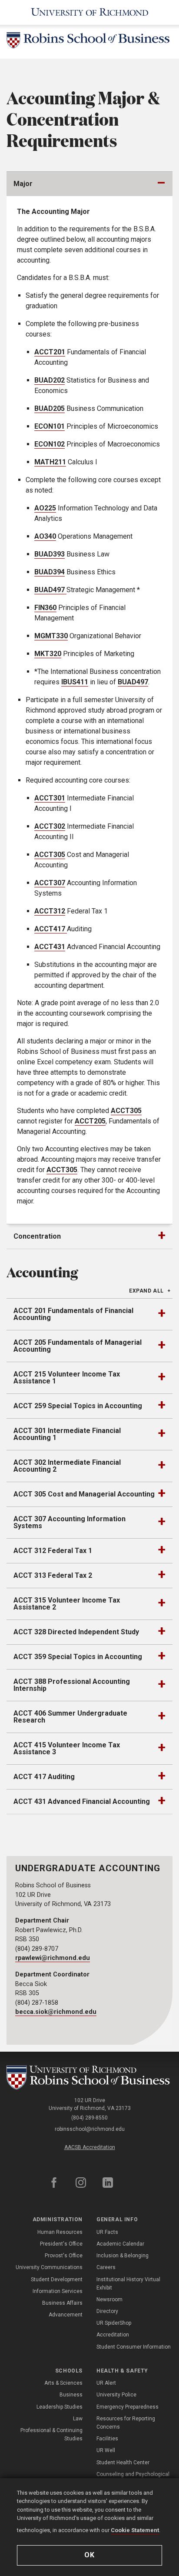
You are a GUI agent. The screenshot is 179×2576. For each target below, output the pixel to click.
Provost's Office (64, 2256)
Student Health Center (123, 2463)
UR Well (106, 2450)
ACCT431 (50, 947)
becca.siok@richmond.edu (56, 2012)
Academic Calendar (120, 2244)
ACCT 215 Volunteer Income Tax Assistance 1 (67, 1378)
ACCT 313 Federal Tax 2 (53, 1575)
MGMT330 (51, 636)
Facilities (107, 2439)
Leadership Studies (60, 2407)
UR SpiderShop (114, 2323)
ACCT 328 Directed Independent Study (76, 1632)
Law (78, 2419)
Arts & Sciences (63, 2383)
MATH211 (50, 462)
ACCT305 (50, 855)
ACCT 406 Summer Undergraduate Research (70, 1717)
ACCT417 (50, 929)
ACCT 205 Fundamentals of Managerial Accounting (78, 1346)
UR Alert (106, 2383)
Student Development (57, 2279)
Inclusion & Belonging (123, 2256)
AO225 (45, 508)
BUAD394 (50, 572)
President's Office (61, 2244)
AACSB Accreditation (90, 2147)
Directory (107, 2311)
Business (71, 2395)
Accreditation (113, 2335)
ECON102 (50, 444)
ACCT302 (50, 826)
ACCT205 (90, 1121)
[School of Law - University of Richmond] (89, 2078)
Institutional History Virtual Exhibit (128, 2284)
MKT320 (48, 654)
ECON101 (50, 426)
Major (23, 184)
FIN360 (45, 608)
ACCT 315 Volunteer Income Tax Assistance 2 (67, 1604)
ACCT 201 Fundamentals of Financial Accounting (73, 1314)
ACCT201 (50, 352)
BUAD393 (50, 554)
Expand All (146, 1291)
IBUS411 (75, 682)
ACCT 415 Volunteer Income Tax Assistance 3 (67, 1748)
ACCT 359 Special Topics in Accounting (78, 1657)
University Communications (49, 2267)
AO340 (45, 536)
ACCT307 (50, 883)
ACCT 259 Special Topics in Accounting (78, 1406)
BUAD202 (50, 380)
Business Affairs (62, 2303)
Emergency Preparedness (128, 2407)
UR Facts (107, 2232)
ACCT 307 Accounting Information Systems (70, 1522)
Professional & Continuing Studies (51, 2434)
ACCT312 (50, 911)
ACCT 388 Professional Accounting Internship (72, 1685)
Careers (106, 2267)
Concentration (37, 1236)
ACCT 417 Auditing (44, 1777)
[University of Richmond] (90, 12)
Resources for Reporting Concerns (126, 2423)
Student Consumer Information (134, 2347)
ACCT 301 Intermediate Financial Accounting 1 (67, 1434)
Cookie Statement (135, 2530)
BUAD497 (50, 590)
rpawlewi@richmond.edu (53, 1958)
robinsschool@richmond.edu (90, 2129)
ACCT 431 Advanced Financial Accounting (82, 1801)
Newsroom (109, 2299)
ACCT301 (50, 798)
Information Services (58, 2291)
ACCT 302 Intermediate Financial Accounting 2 (67, 1466)
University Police (116, 2395)
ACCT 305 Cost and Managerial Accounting (84, 1494)
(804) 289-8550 (89, 2118)
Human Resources (60, 2232)
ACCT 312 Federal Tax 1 (53, 1551)
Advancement (66, 2315)
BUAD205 (50, 408)
